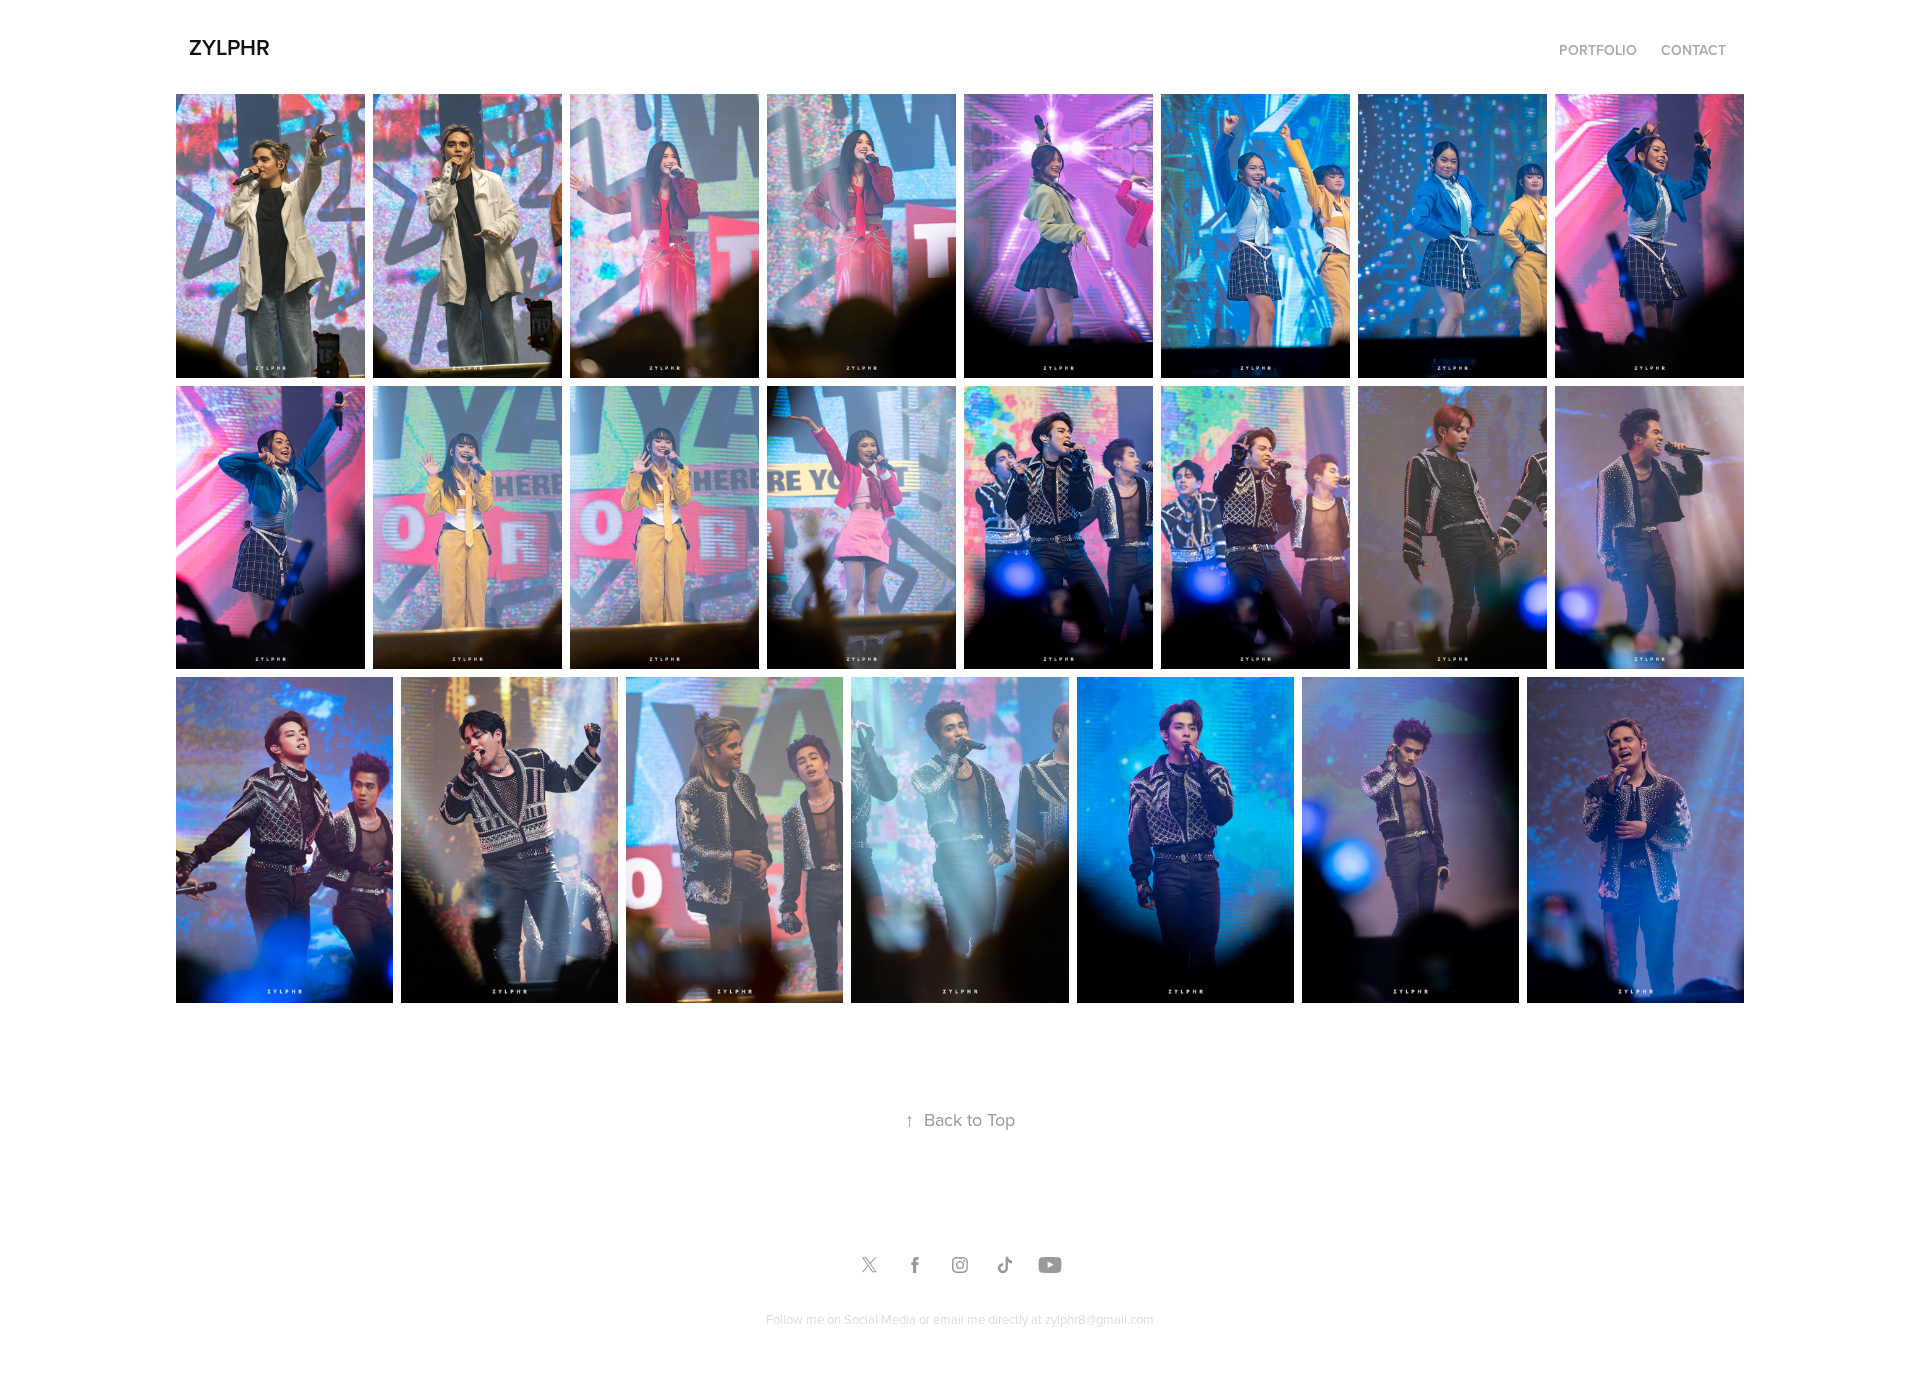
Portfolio (1598, 50)
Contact (1693, 50)
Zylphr (229, 47)
